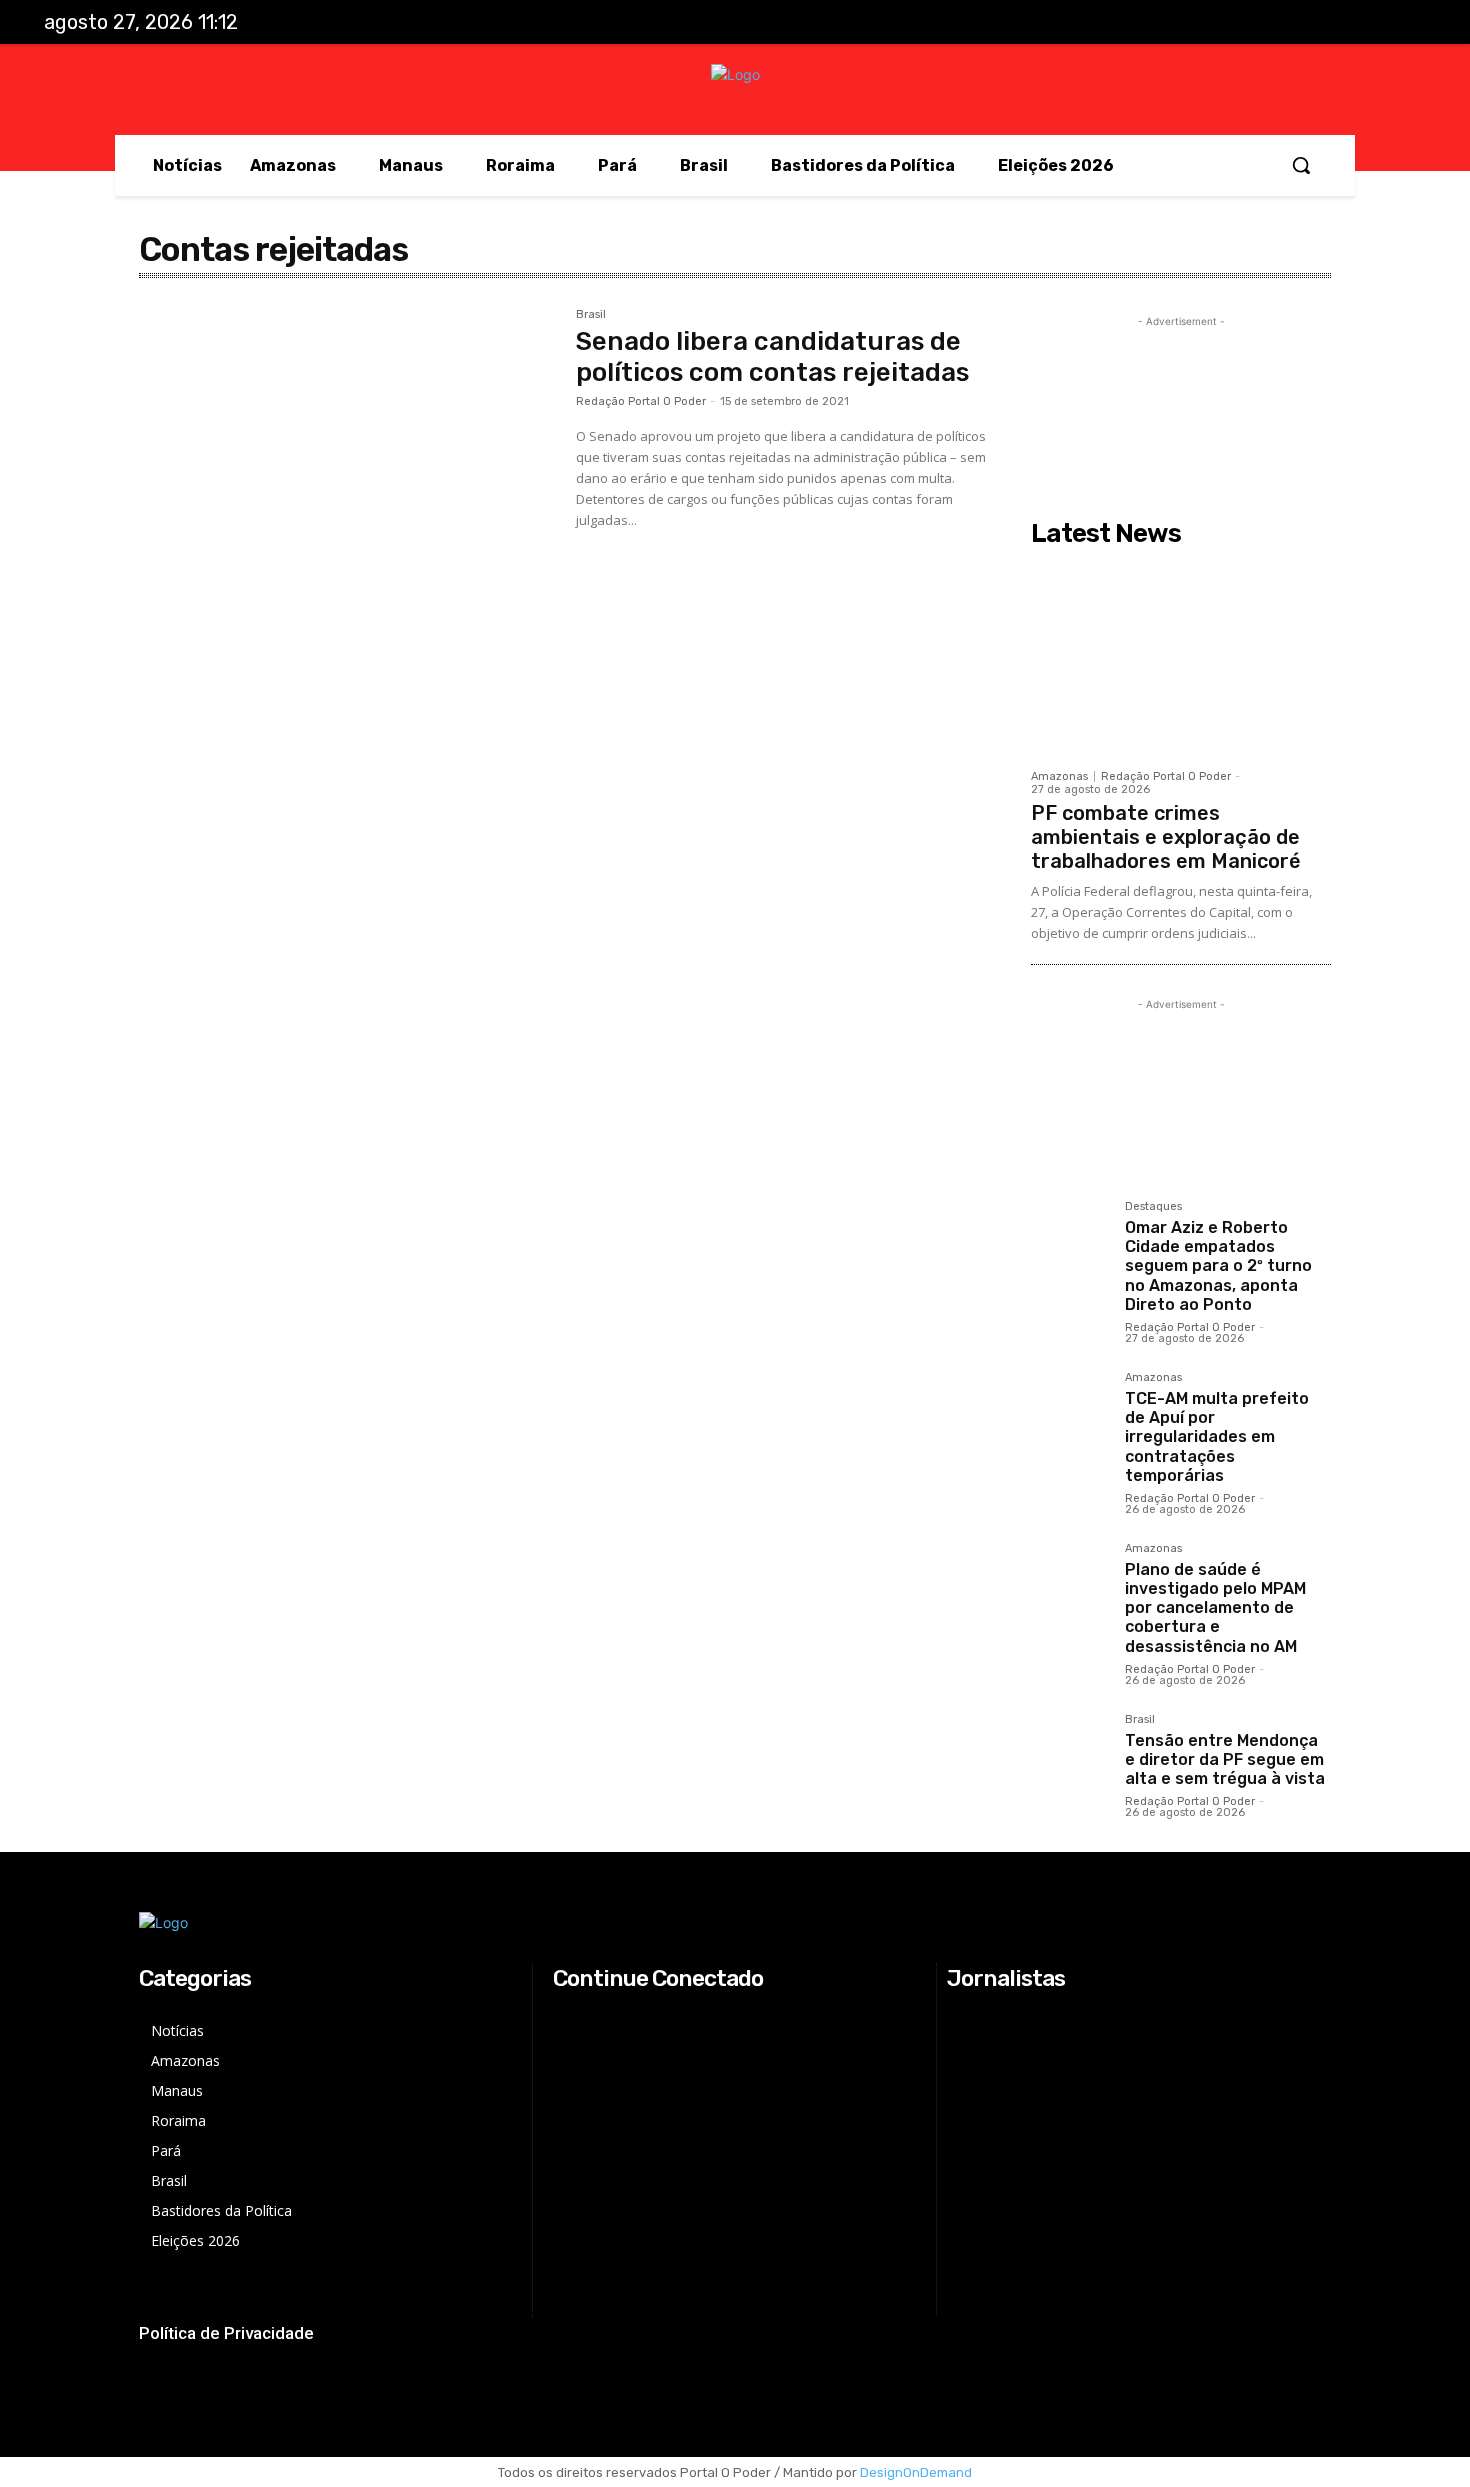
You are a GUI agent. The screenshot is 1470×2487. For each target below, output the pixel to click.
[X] (1364, 23)
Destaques (1153, 1207)
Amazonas (1059, 776)
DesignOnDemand (916, 2472)
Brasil (591, 315)
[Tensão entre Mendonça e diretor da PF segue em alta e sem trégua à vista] (1070, 1753)
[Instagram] (1322, 23)
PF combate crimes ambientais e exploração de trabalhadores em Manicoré (1166, 837)
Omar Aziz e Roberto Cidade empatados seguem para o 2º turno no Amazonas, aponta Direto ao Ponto (1218, 1266)
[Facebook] (1281, 23)
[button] (1301, 165)
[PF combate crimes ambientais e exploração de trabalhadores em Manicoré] (1181, 657)
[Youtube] (1405, 23)
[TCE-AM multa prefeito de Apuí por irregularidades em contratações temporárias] (1070, 1411)
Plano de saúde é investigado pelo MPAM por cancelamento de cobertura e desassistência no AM (1215, 1608)
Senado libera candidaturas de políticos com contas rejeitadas (772, 357)
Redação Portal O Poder (641, 401)
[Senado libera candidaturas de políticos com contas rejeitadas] (347, 447)
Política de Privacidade (226, 2333)
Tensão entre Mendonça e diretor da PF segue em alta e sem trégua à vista (1225, 1759)
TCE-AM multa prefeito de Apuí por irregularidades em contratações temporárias (1217, 1437)
